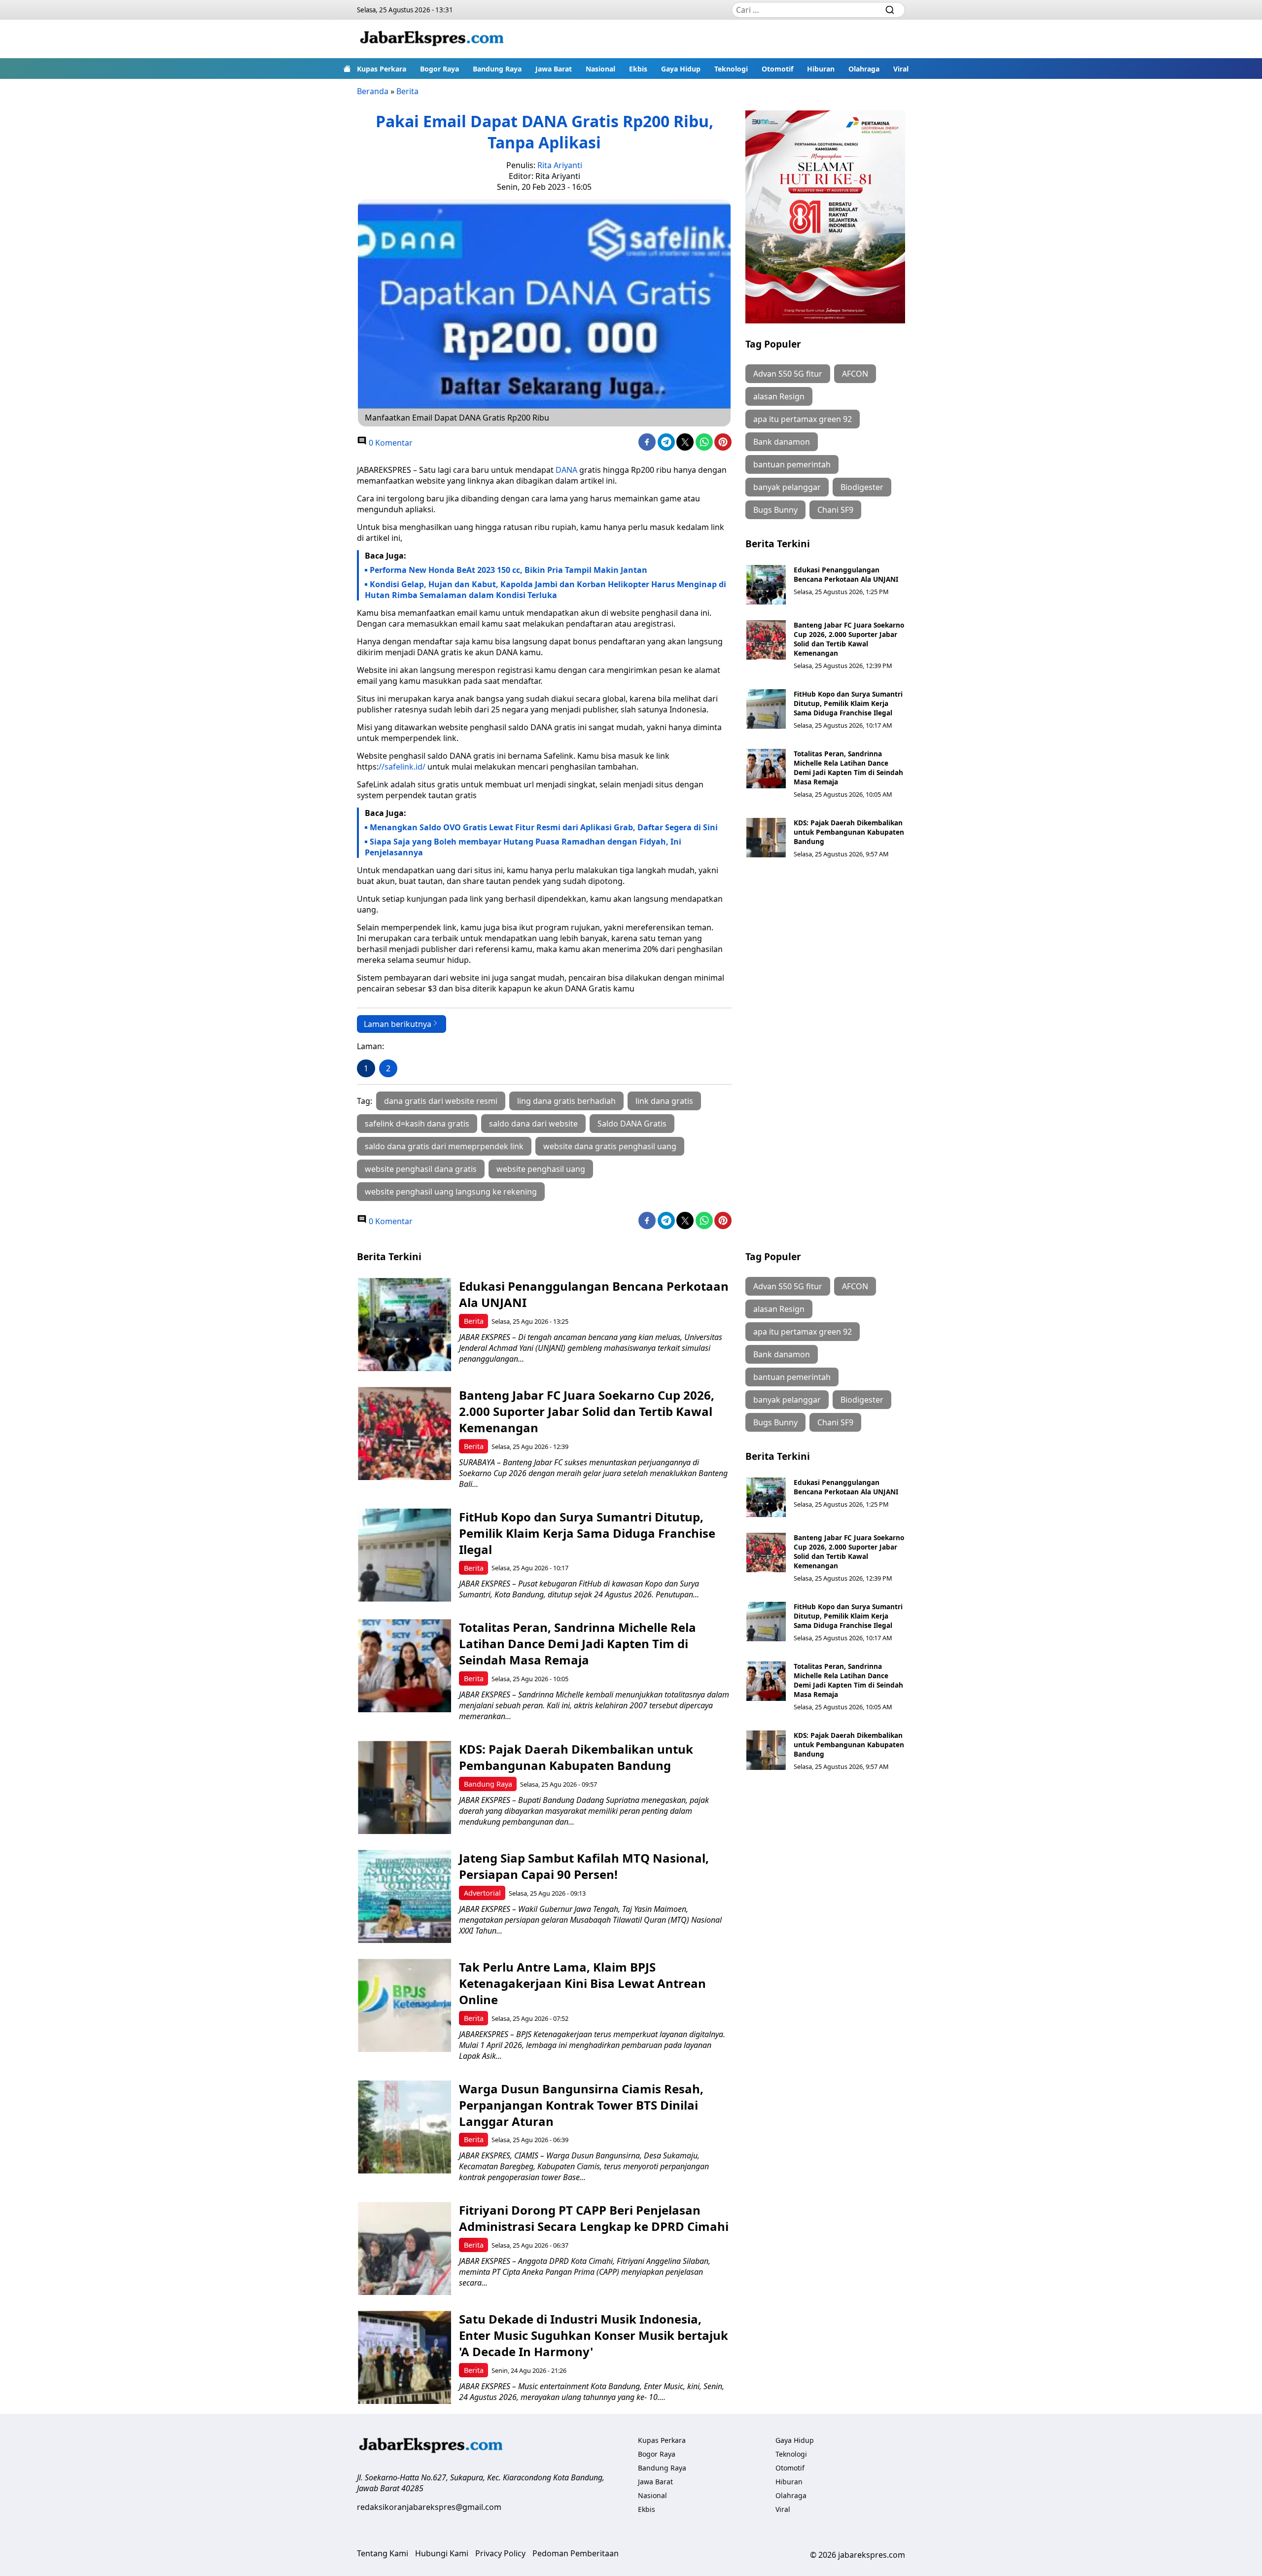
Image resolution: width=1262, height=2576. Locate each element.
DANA (566, 470)
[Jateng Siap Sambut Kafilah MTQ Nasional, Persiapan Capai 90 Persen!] (404, 1896)
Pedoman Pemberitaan (576, 2553)
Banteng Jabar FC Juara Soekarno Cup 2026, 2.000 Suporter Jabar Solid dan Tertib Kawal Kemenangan (849, 639)
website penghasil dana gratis (421, 1169)
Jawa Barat (554, 69)
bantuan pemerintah (792, 464)
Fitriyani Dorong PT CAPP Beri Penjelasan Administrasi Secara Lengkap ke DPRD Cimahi (594, 2218)
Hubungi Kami (442, 2553)
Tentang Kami (383, 2553)
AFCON (855, 374)
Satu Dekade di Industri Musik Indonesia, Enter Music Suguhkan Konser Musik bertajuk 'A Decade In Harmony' (594, 2335)
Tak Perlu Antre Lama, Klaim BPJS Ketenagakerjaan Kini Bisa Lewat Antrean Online (582, 1983)
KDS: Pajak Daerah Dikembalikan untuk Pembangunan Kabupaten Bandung (849, 832)
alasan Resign (779, 396)
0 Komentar (390, 443)
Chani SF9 (835, 510)
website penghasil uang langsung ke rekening (451, 1192)
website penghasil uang (541, 1169)
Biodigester (862, 487)
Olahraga (864, 69)
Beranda (373, 91)
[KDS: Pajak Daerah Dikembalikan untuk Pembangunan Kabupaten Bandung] (766, 838)
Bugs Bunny (775, 510)
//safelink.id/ (402, 767)
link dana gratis (664, 1101)
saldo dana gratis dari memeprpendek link (444, 1146)
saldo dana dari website (533, 1124)
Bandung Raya (497, 69)
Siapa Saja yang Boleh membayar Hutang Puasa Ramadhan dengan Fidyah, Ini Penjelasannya (523, 847)
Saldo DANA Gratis (632, 1124)
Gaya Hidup (681, 69)
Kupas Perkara (382, 69)
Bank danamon (782, 442)
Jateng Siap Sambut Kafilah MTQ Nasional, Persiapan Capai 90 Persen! (584, 1866)
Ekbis (638, 69)
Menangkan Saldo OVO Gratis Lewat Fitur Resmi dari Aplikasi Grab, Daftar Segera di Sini (544, 827)
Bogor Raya (439, 69)
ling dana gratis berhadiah (566, 1101)
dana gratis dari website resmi (441, 1101)
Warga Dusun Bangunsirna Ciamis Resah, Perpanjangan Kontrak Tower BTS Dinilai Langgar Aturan (581, 2105)
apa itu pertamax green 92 (803, 419)
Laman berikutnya (398, 1024)
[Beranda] (347, 69)
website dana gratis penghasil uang (610, 1146)
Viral (901, 69)
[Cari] (890, 10)
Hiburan (821, 69)
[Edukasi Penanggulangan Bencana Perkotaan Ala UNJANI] (766, 585)
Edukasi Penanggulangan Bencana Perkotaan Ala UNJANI (846, 574)
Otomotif (777, 69)
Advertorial (482, 1893)
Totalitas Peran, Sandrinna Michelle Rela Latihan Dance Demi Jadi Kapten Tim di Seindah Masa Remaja (848, 768)
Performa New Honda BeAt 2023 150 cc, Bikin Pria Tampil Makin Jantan (508, 570)
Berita (407, 91)
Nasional (600, 69)
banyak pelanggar (787, 487)
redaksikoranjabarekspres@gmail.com (429, 2507)
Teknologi (731, 69)
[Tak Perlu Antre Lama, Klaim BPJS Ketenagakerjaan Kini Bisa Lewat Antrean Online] (404, 2005)
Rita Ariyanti (560, 165)
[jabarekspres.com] (432, 39)
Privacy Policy (500, 2553)
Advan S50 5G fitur (788, 374)
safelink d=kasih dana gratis (417, 1124)
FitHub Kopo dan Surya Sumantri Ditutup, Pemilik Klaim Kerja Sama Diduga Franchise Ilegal (848, 703)
